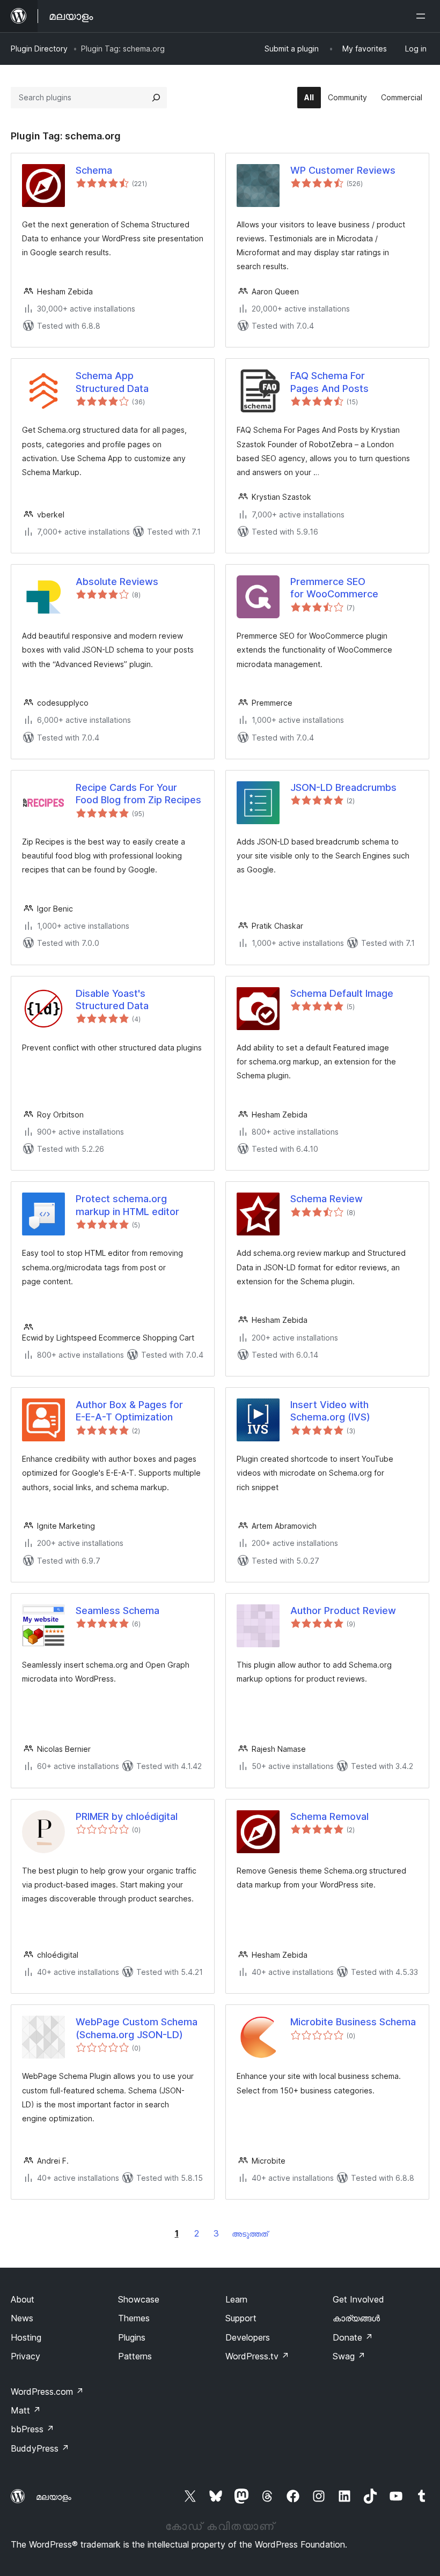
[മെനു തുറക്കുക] (423, 16)
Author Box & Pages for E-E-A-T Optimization (129, 1411)
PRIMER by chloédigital (127, 1816)
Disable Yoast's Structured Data (112, 1000)
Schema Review (327, 1199)
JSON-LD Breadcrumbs (343, 787)
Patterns (135, 2356)
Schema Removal (329, 1816)
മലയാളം (54, 2497)
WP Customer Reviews (343, 170)
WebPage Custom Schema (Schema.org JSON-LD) (137, 2028)
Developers (248, 2337)
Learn (236, 2299)
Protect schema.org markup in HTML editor (127, 1205)
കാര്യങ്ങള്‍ (356, 2318)
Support (241, 2318)
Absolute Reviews (117, 582)
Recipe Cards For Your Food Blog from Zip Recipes (138, 794)
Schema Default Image (342, 993)
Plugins (132, 2337)
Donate (353, 2337)
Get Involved (358, 2299)
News (22, 2318)
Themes (134, 2318)
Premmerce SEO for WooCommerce (334, 588)
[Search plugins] (156, 98)
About (23, 2299)
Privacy (25, 2356)
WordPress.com (47, 2392)
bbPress (32, 2429)
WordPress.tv (257, 2356)
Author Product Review (343, 1611)
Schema (94, 170)
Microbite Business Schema (353, 2022)
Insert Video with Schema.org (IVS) (330, 1411)
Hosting (26, 2337)
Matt (26, 2410)
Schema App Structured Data (112, 382)
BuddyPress (40, 2448)
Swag (349, 2356)
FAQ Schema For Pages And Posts (329, 382)
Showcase (139, 2299)
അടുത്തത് (250, 2234)
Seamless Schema (118, 1611)
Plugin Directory (39, 49)
